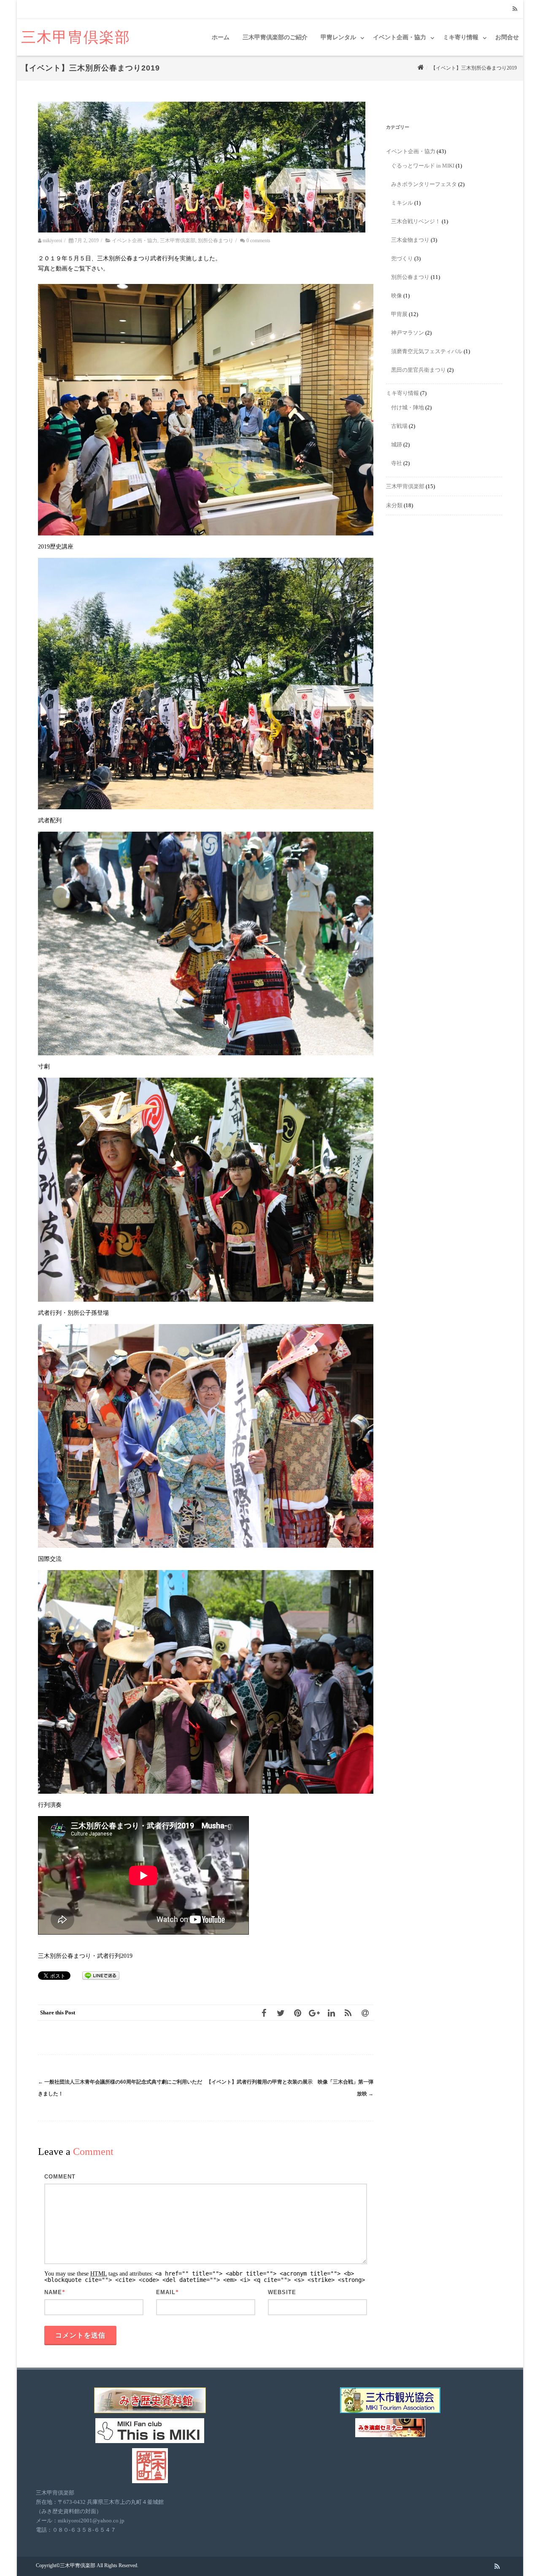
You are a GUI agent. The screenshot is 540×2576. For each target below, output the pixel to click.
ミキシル (402, 203)
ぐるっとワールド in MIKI (423, 166)
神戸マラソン (408, 333)
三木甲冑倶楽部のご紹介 (275, 37)
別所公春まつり (216, 241)
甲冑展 (399, 314)
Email (166, 2292)
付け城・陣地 (408, 407)
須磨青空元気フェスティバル (427, 351)
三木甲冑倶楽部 (76, 37)
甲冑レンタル (338, 37)
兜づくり (402, 258)
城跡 (397, 445)
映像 (397, 296)
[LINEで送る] (101, 1975)
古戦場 (399, 426)
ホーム (221, 37)
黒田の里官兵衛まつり (418, 370)
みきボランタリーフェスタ (424, 184)
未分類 (394, 505)
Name (53, 2292)
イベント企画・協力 (400, 37)
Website (282, 2292)
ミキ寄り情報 (461, 37)
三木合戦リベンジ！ (416, 221)
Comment (60, 2177)
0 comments (258, 241)
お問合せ (507, 37)
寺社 (397, 463)
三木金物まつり (410, 240)
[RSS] (515, 9)
